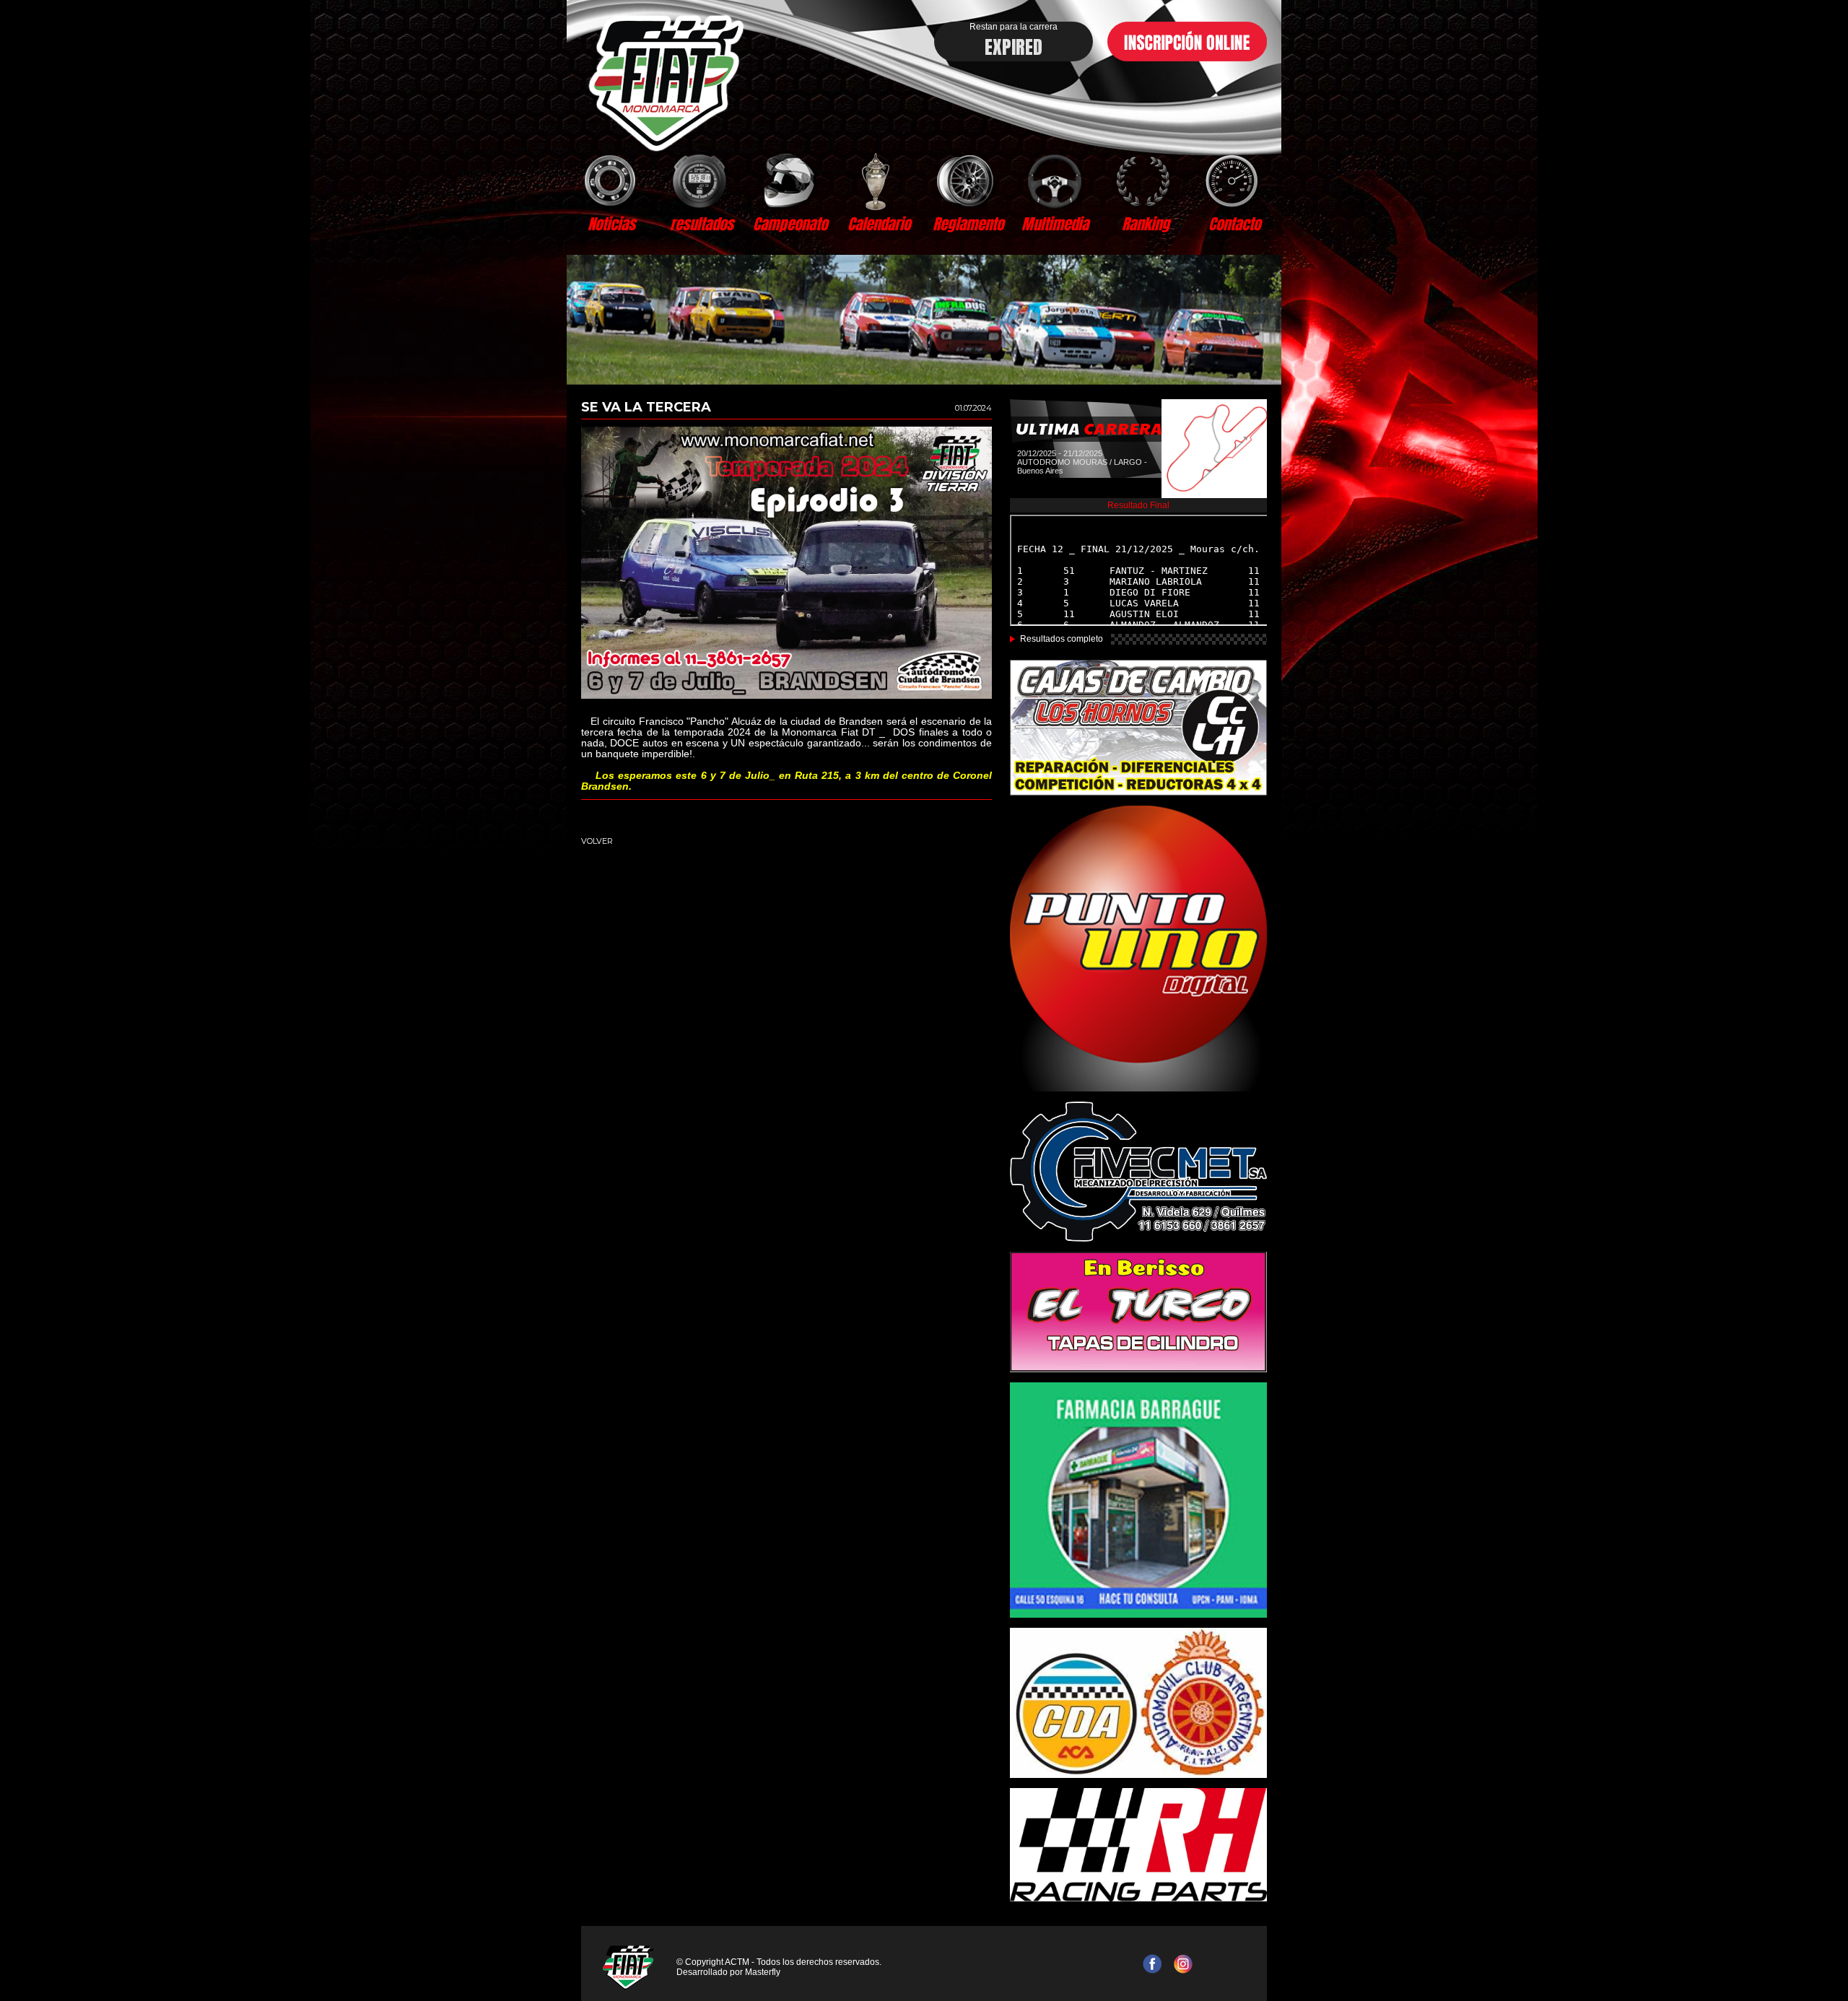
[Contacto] (1234, 180)
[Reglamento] (968, 180)
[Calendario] (879, 180)
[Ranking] (1145, 180)
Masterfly (763, 1972)
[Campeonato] (790, 180)
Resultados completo (1062, 639)
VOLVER (597, 841)
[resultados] (701, 180)
